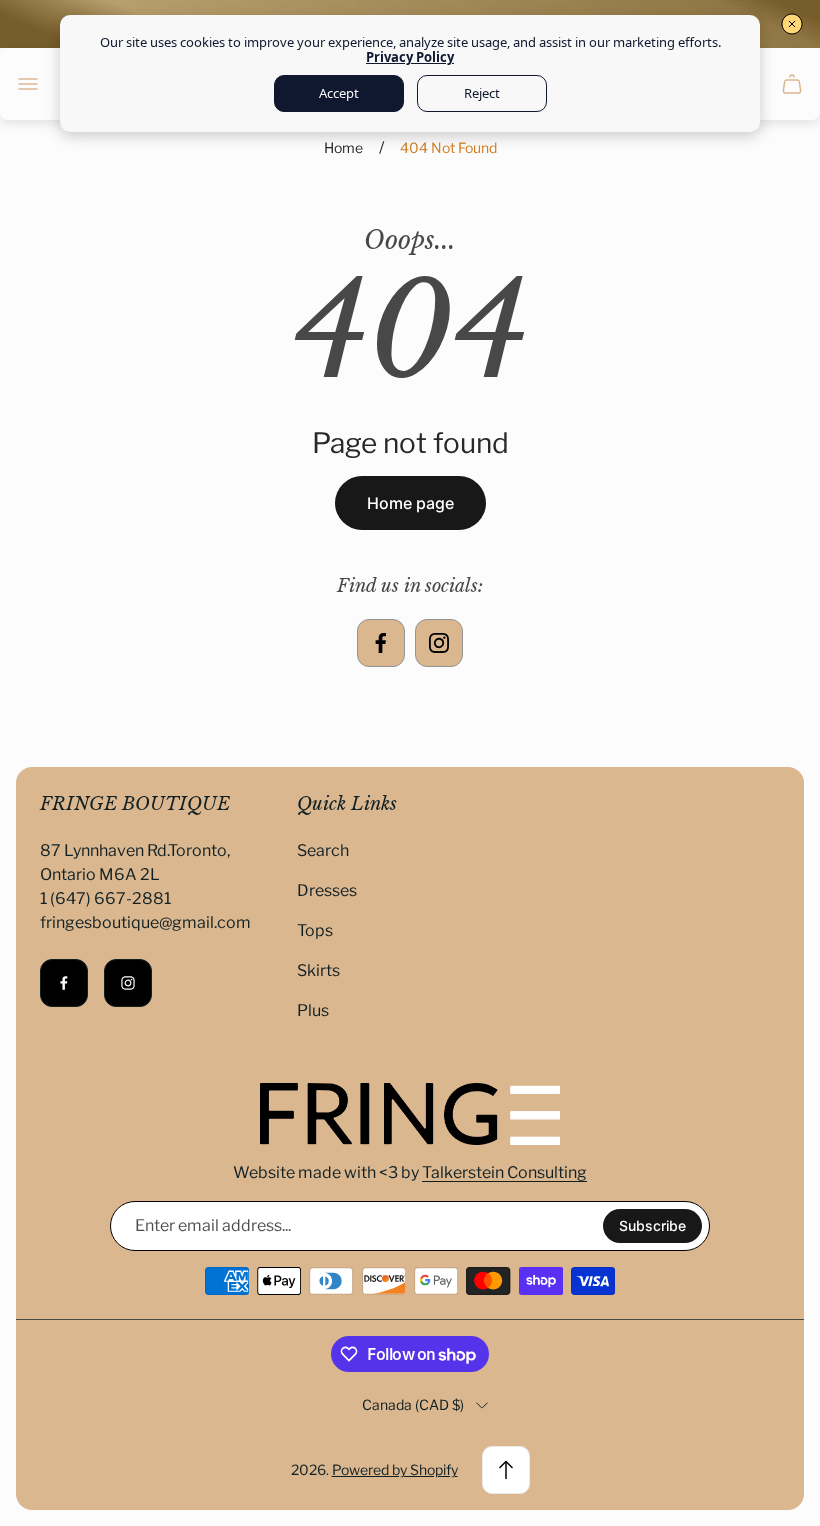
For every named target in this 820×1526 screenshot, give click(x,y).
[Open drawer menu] (28, 84)
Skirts (318, 970)
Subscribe (652, 1225)
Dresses (327, 890)
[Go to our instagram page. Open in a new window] (439, 643)
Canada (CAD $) (413, 1404)
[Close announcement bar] (792, 24)
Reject (482, 93)
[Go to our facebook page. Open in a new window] (381, 643)
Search (323, 850)
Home (343, 147)
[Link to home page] (410, 1114)
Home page (410, 503)
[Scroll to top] (506, 1470)
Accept (339, 93)
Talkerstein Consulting (504, 1172)
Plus (313, 1010)
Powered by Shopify (395, 1469)
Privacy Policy (410, 57)
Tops (315, 930)
